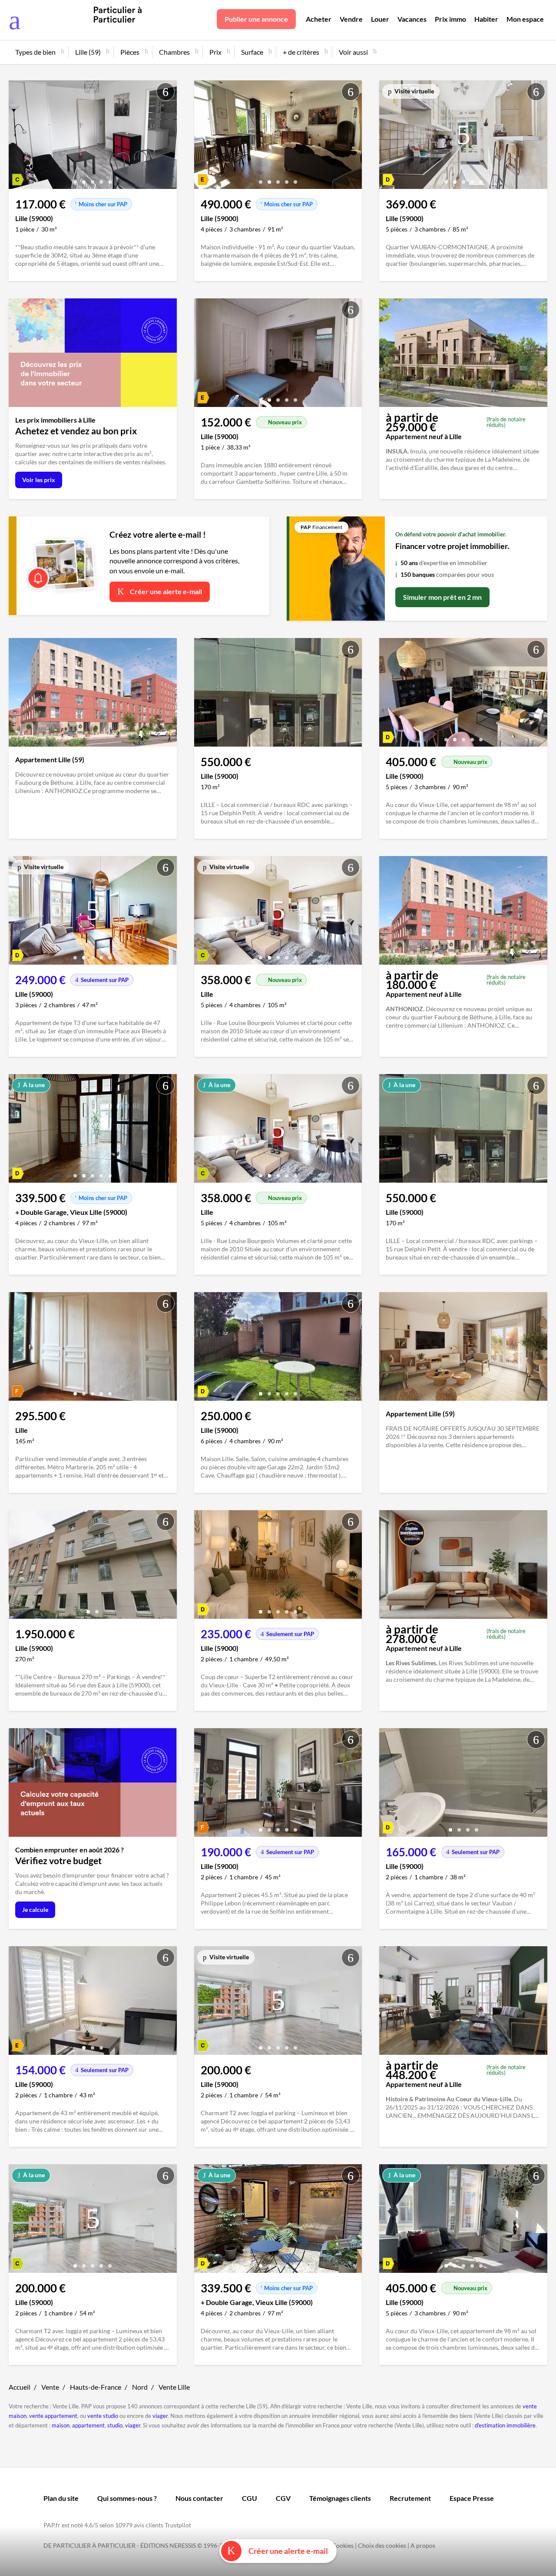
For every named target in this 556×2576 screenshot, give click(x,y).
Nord (140, 2387)
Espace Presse (472, 2498)
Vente (50, 2387)
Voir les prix (39, 480)
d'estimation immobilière (505, 2425)
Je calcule (35, 1910)
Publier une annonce (256, 19)
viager (160, 2416)
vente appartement (53, 2416)
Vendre (351, 19)
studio (115, 2425)
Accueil (20, 2387)
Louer (380, 19)
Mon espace (525, 19)
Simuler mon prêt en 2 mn (442, 597)
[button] (75, 179)
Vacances (412, 19)
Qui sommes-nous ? (127, 2498)
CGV (283, 2498)
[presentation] (17, 137)
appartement (88, 2425)
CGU (250, 2498)
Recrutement (410, 2498)
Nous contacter (199, 2498)
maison (61, 2425)
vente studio (103, 2416)
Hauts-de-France (96, 2387)
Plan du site (61, 2498)
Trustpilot (178, 2525)
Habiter (486, 19)
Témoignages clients (340, 2498)
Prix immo (450, 19)
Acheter (319, 19)
